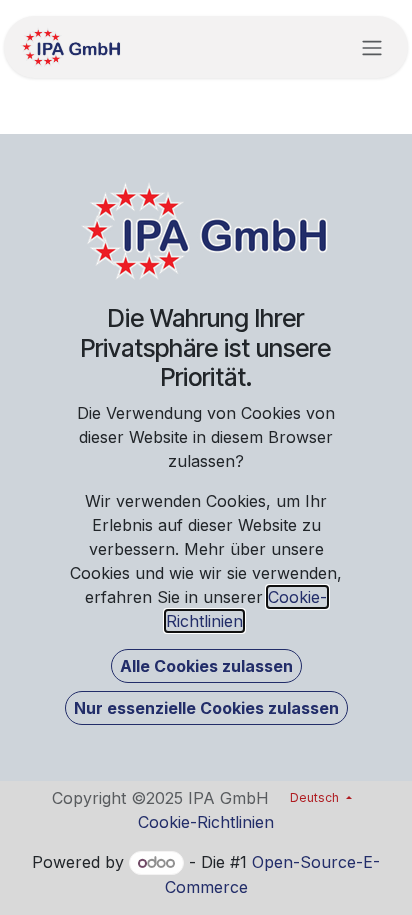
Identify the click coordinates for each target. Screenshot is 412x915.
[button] (206, 666)
